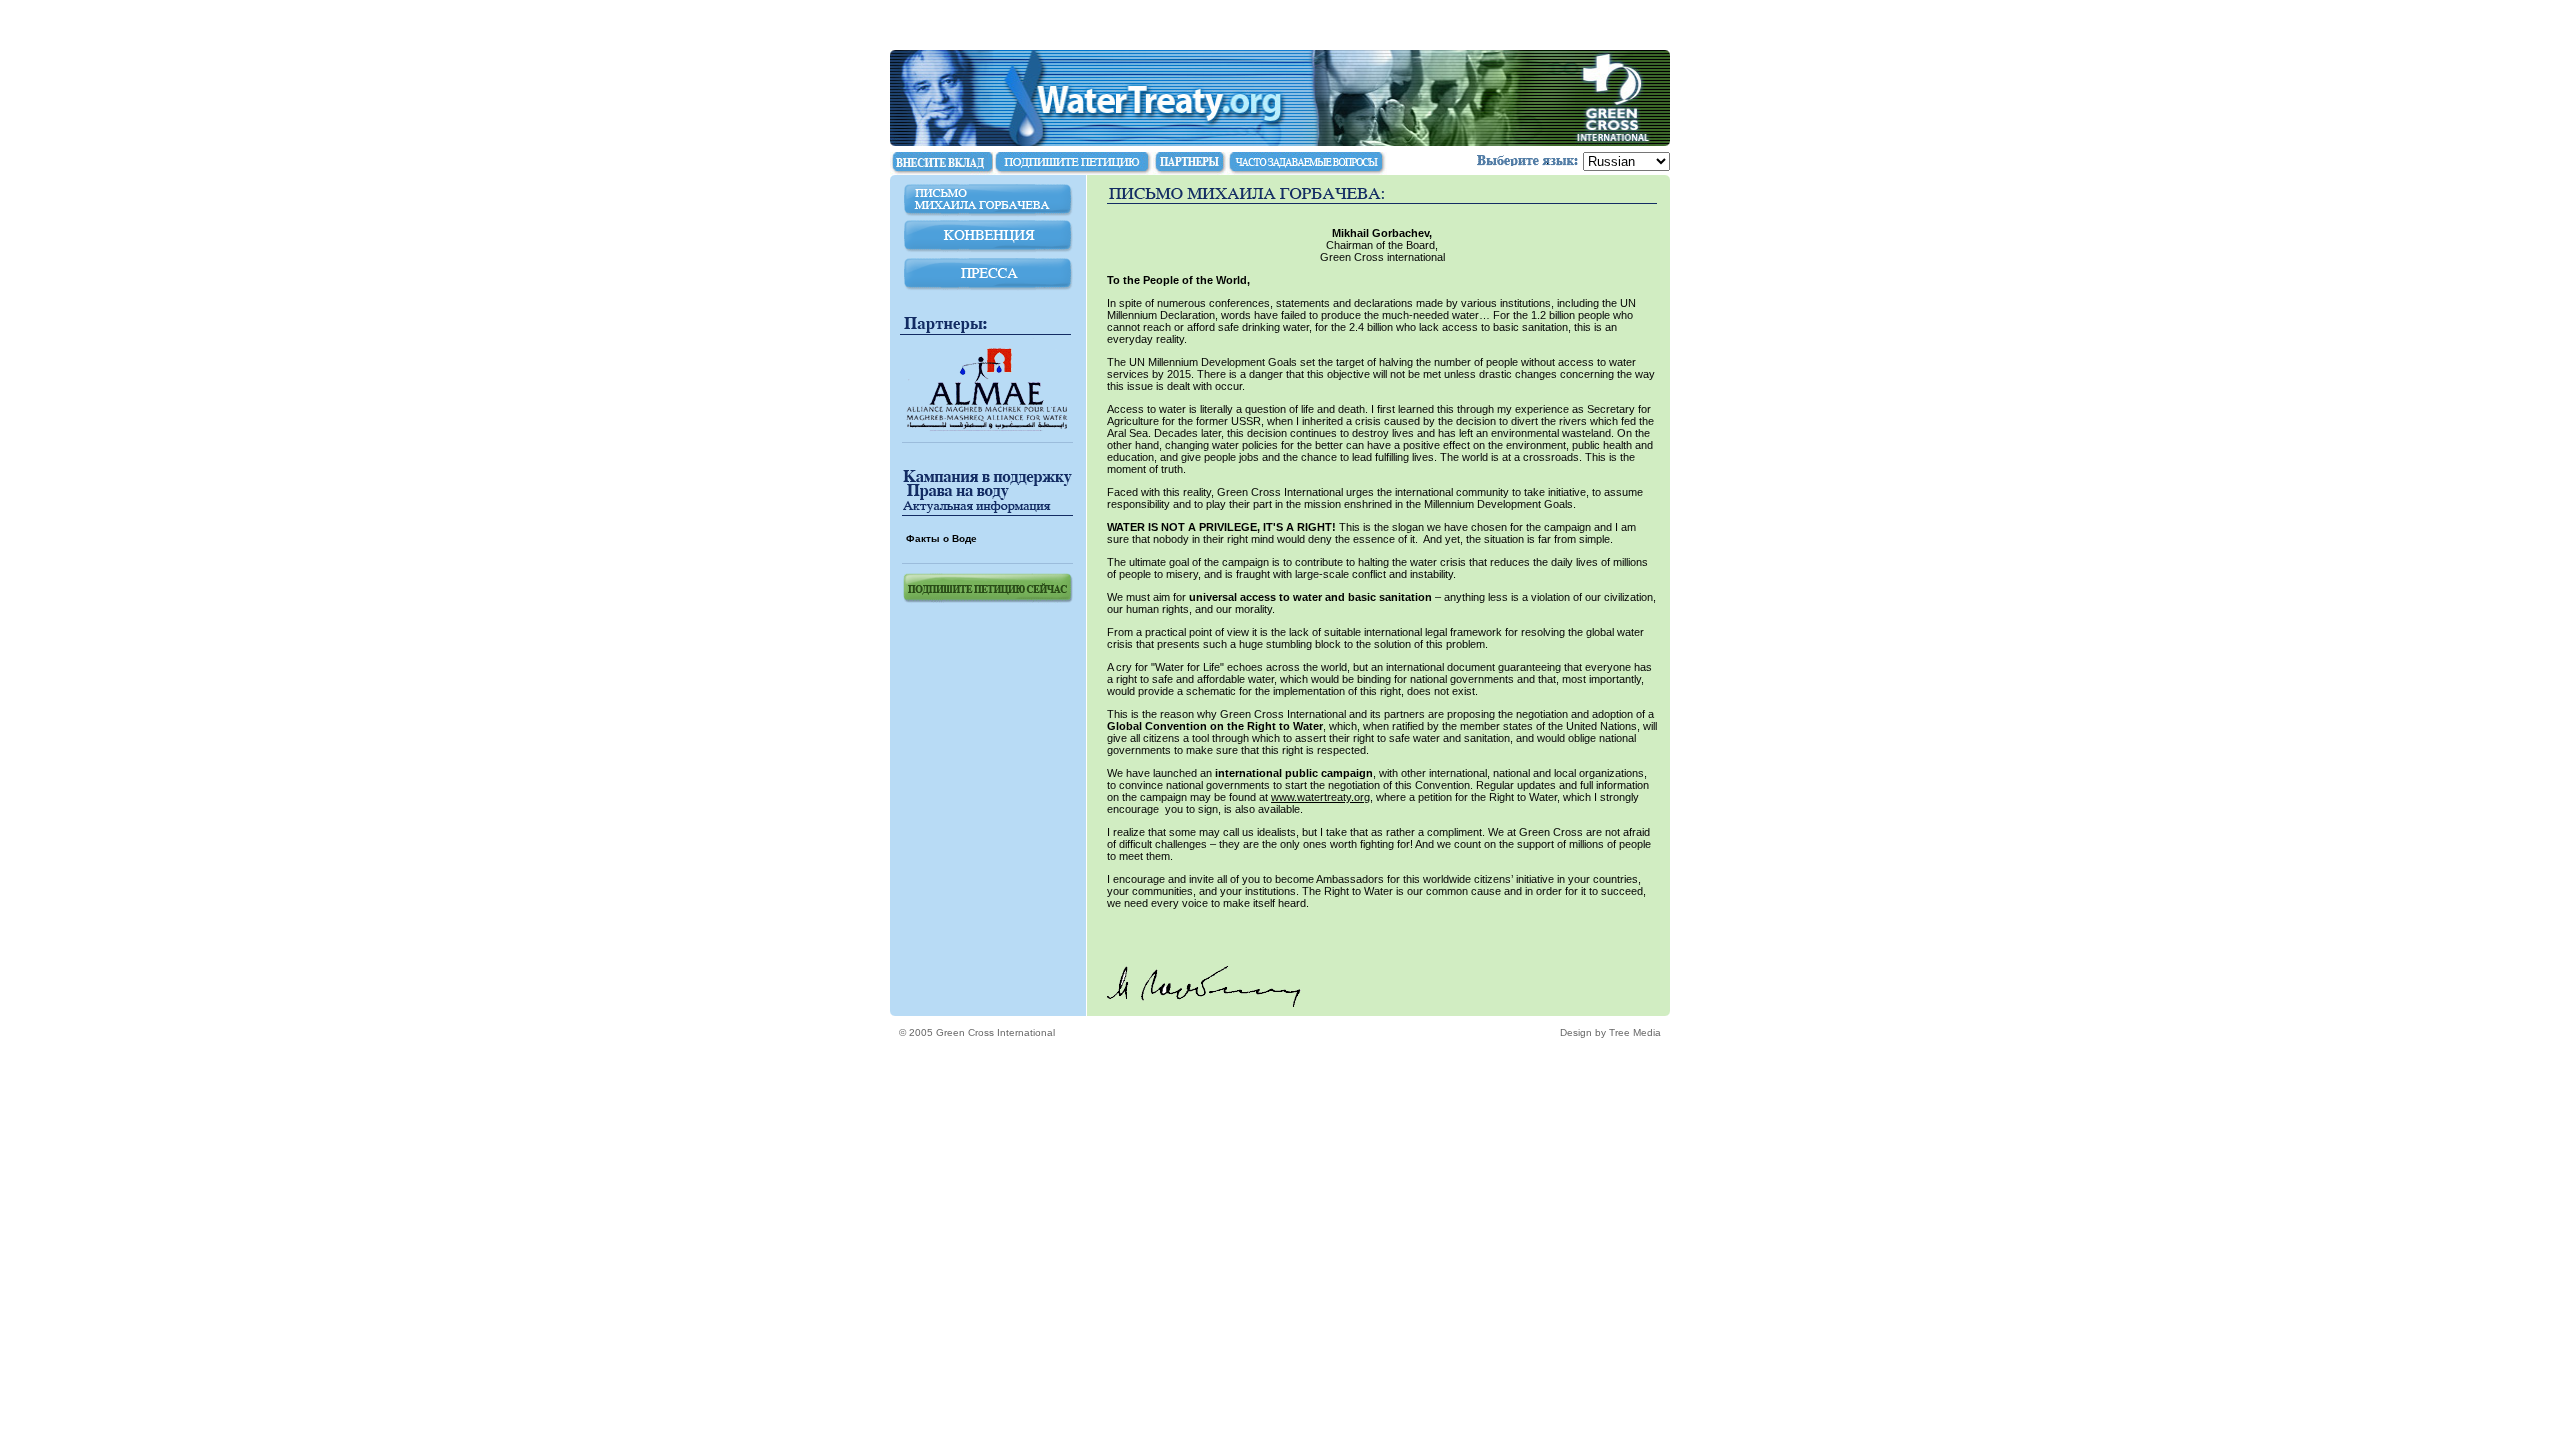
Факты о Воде (941, 538)
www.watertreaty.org (1320, 797)
